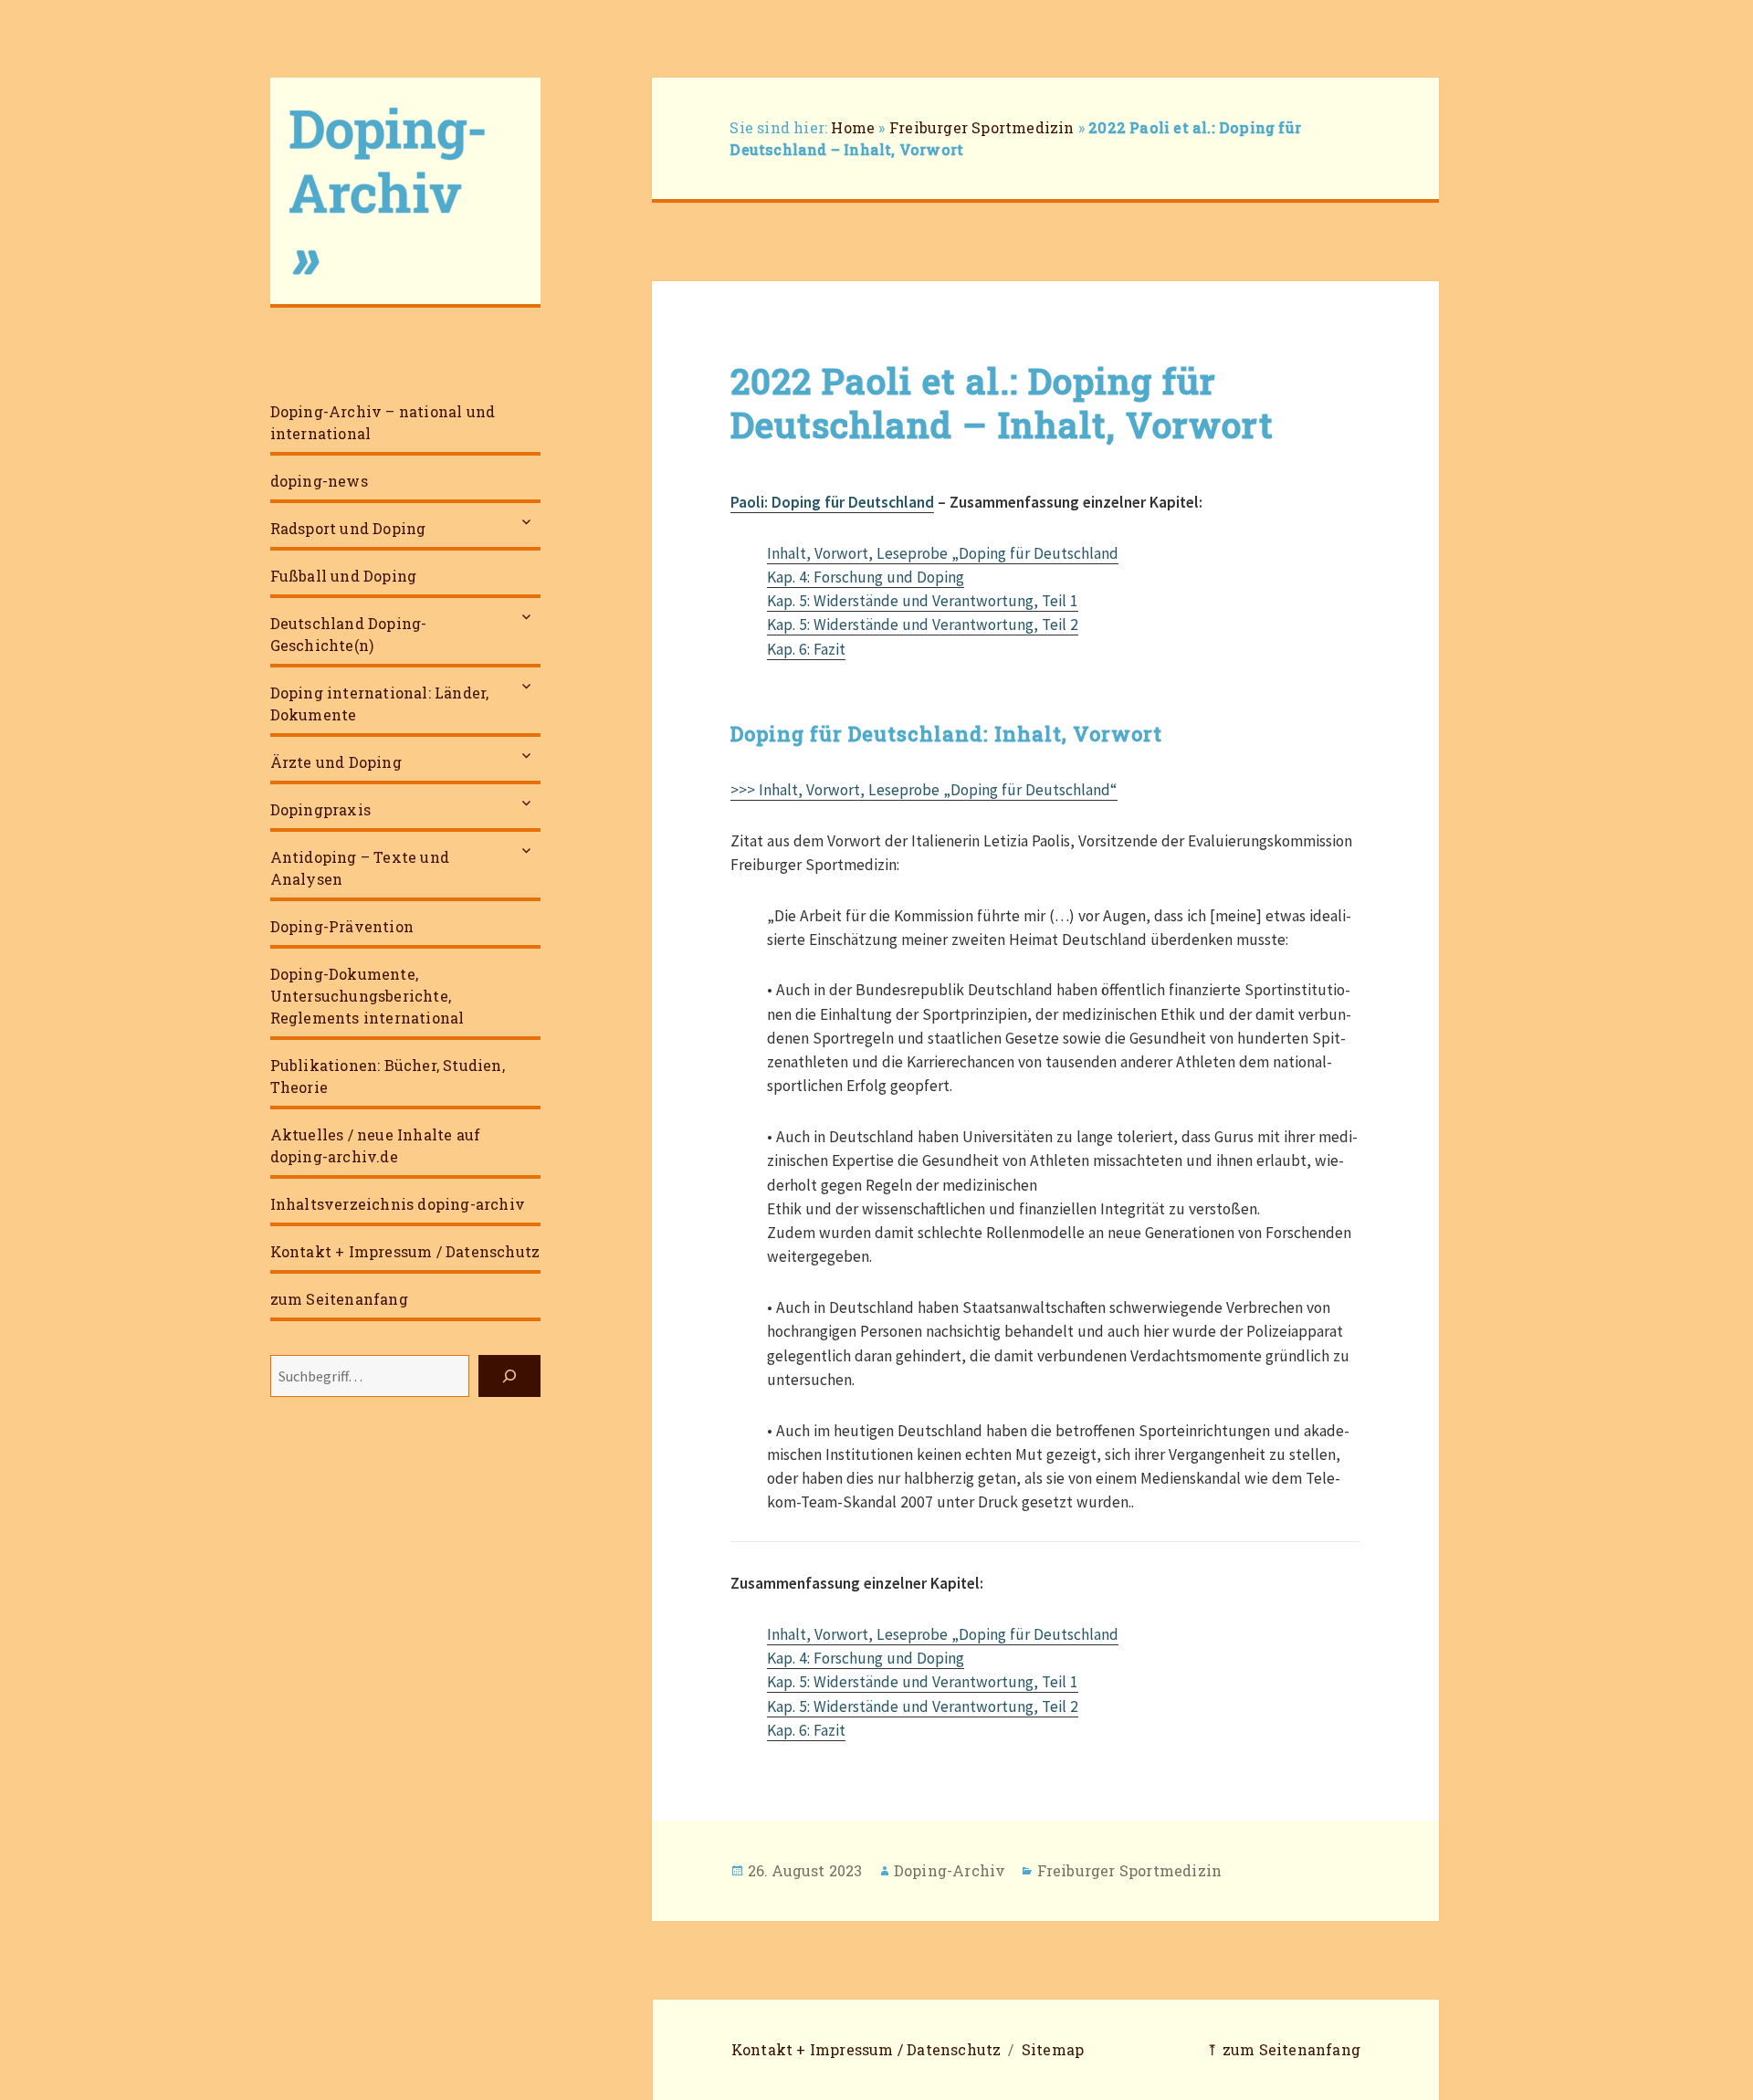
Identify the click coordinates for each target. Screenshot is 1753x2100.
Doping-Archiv (950, 1870)
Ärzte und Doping (336, 762)
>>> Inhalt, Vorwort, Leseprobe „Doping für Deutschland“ (924, 790)
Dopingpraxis (320, 809)
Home (853, 127)
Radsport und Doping (348, 528)
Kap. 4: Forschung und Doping (866, 577)
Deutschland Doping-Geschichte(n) (349, 634)
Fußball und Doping (344, 576)
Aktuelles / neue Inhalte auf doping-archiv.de (376, 1145)
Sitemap (1053, 2049)
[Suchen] (509, 1376)
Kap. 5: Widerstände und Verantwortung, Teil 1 (923, 601)
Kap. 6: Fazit (806, 649)
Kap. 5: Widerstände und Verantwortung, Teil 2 (923, 625)
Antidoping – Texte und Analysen (360, 868)
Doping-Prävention (342, 926)
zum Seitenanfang (339, 1299)
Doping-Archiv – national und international (383, 422)
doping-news (319, 481)
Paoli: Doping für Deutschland (832, 502)
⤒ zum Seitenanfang (1283, 2049)
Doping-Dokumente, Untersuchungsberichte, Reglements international (367, 996)
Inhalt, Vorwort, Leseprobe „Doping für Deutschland (943, 553)
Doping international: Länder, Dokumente (380, 703)
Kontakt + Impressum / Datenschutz (405, 1251)
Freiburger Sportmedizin (982, 127)
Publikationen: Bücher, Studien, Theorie (388, 1076)
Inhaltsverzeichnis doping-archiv (398, 1204)
